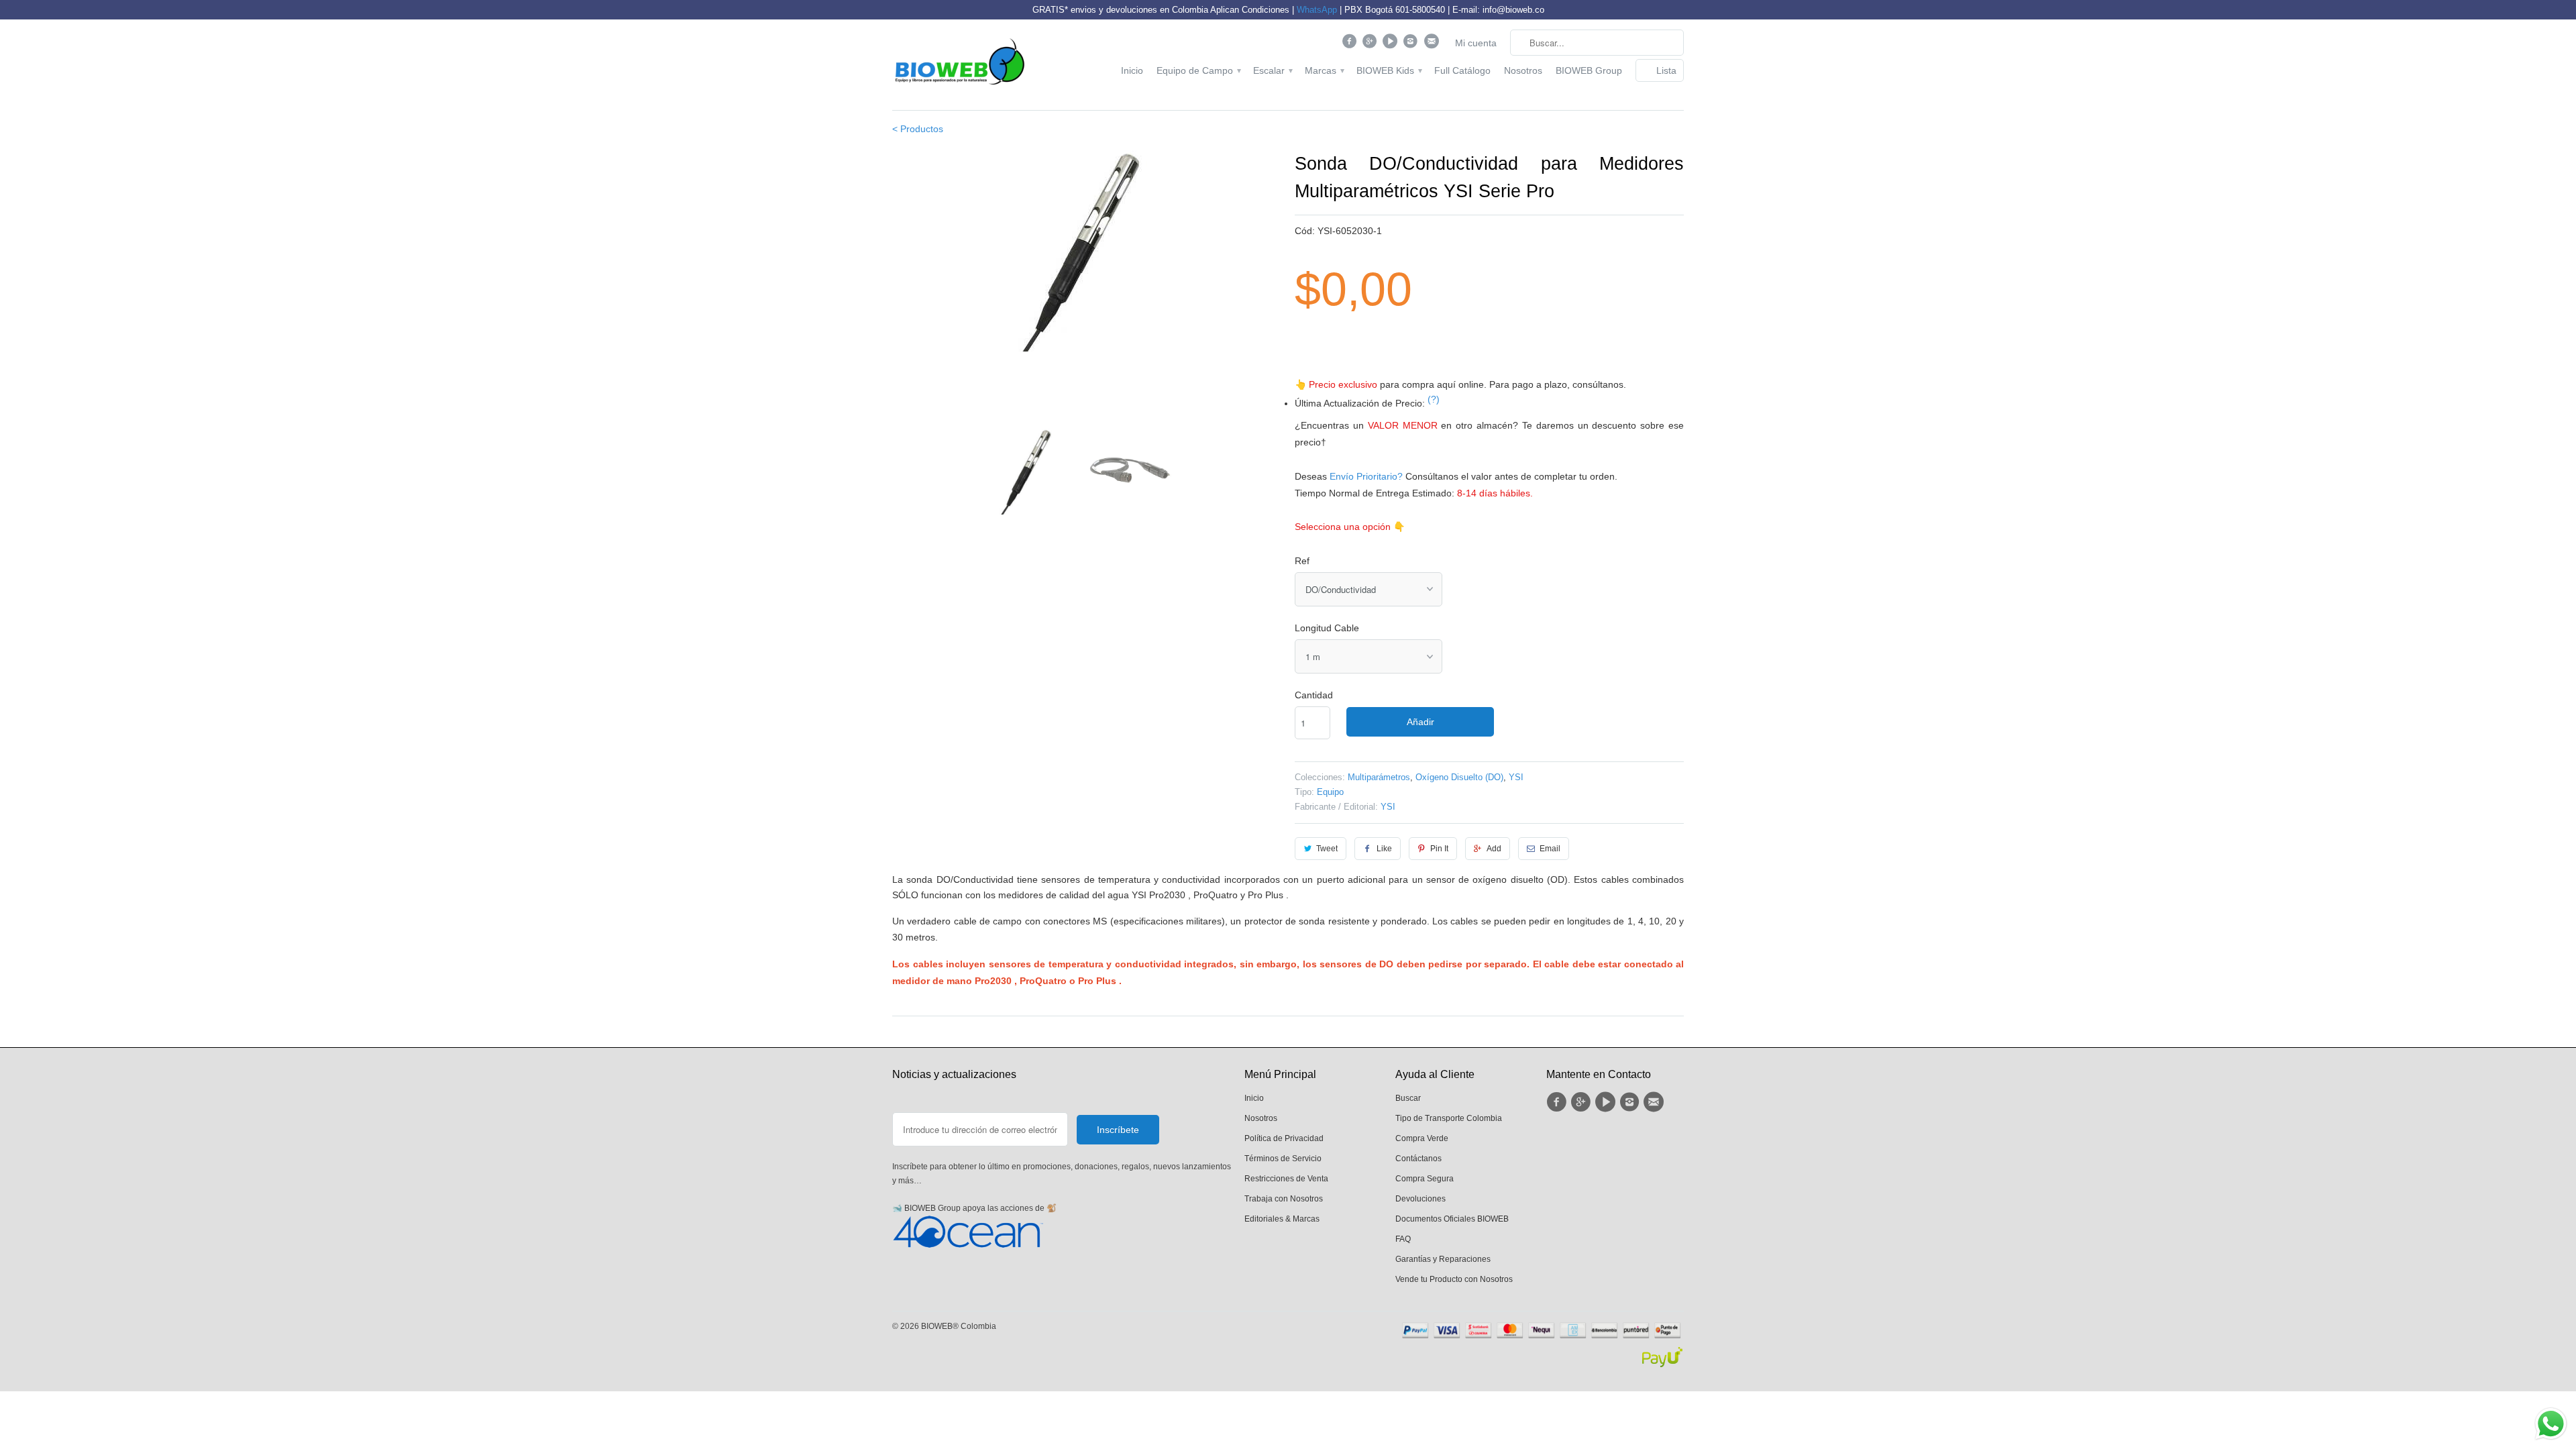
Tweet (1327, 849)
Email (1550, 849)
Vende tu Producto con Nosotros (1454, 1279)
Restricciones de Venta (1286, 1179)
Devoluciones (1420, 1199)
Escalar (1272, 70)
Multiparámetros (1379, 777)
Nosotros (1523, 70)
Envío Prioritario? (1366, 476)
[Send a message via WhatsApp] (2551, 1424)
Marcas (1324, 70)
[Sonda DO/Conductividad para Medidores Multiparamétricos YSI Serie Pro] (1087, 284)
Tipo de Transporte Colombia (1449, 1118)
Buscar (1408, 1098)
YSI (1516, 777)
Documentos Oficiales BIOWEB (1452, 1219)
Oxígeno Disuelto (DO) (1459, 777)
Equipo (1330, 792)
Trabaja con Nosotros (1284, 1199)
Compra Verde (1422, 1138)
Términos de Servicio (1283, 1159)
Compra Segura (1425, 1179)
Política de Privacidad (1284, 1138)
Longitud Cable (1327, 628)
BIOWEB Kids (1389, 70)
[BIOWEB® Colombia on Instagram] (1412, 44)
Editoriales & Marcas (1282, 1219)
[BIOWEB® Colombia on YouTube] (1392, 44)
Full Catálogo (1462, 70)
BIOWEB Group (1589, 70)
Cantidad (1314, 695)
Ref (1302, 561)
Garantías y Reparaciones (1443, 1259)
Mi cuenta (1476, 43)
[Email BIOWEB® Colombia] (1433, 44)
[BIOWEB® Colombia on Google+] (1372, 44)
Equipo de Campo (1198, 70)
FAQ (1403, 1239)
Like (1384, 849)
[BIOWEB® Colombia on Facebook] (1351, 44)
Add (1494, 849)
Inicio (1132, 70)
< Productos (918, 129)
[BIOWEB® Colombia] (959, 65)
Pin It (1439, 849)
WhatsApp (1317, 10)
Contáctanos (1418, 1159)
